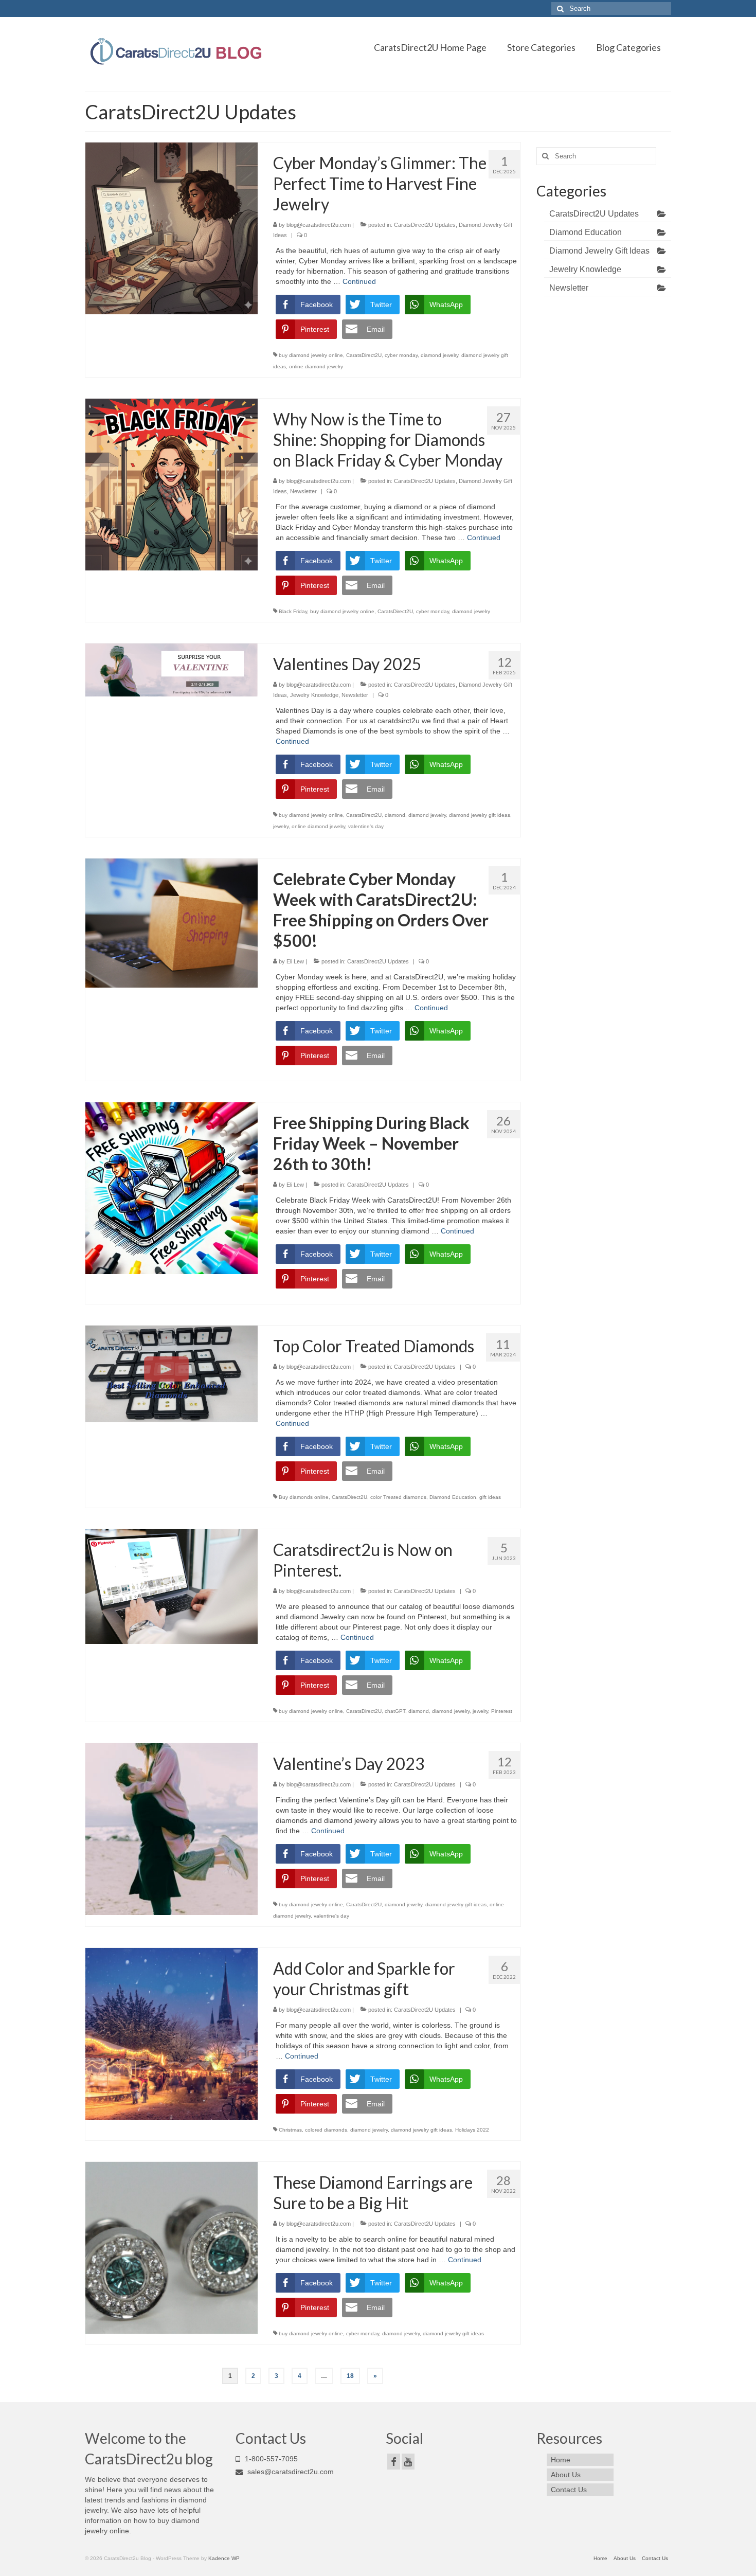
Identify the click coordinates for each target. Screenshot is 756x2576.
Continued (359, 281)
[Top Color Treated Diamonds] (172, 1373)
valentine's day (366, 826)
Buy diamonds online (304, 1497)
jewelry (281, 826)
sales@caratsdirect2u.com (290, 2472)
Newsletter (303, 491)
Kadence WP (224, 2558)
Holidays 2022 (472, 2130)
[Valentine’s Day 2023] (172, 1829)
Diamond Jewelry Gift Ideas (599, 251)
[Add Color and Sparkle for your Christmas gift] (172, 2033)
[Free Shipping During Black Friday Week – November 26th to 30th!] (172, 1188)
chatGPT (395, 1711)
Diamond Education (453, 1497)
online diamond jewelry (316, 366)
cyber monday (401, 355)
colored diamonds (326, 2130)
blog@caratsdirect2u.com (319, 225)
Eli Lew (295, 961)
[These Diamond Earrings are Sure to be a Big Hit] (172, 2247)
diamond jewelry (439, 355)
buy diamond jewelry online (311, 355)
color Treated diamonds (398, 1497)
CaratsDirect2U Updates (425, 225)
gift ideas (490, 1497)
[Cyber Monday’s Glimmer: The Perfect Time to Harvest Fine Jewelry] (172, 228)
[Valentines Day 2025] (172, 669)
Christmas (290, 2130)
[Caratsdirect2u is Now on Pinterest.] (172, 1586)
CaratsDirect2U (364, 355)
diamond (395, 815)
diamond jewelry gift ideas (480, 815)
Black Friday (293, 611)
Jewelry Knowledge (314, 695)
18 (350, 2376)
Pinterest (502, 1711)
